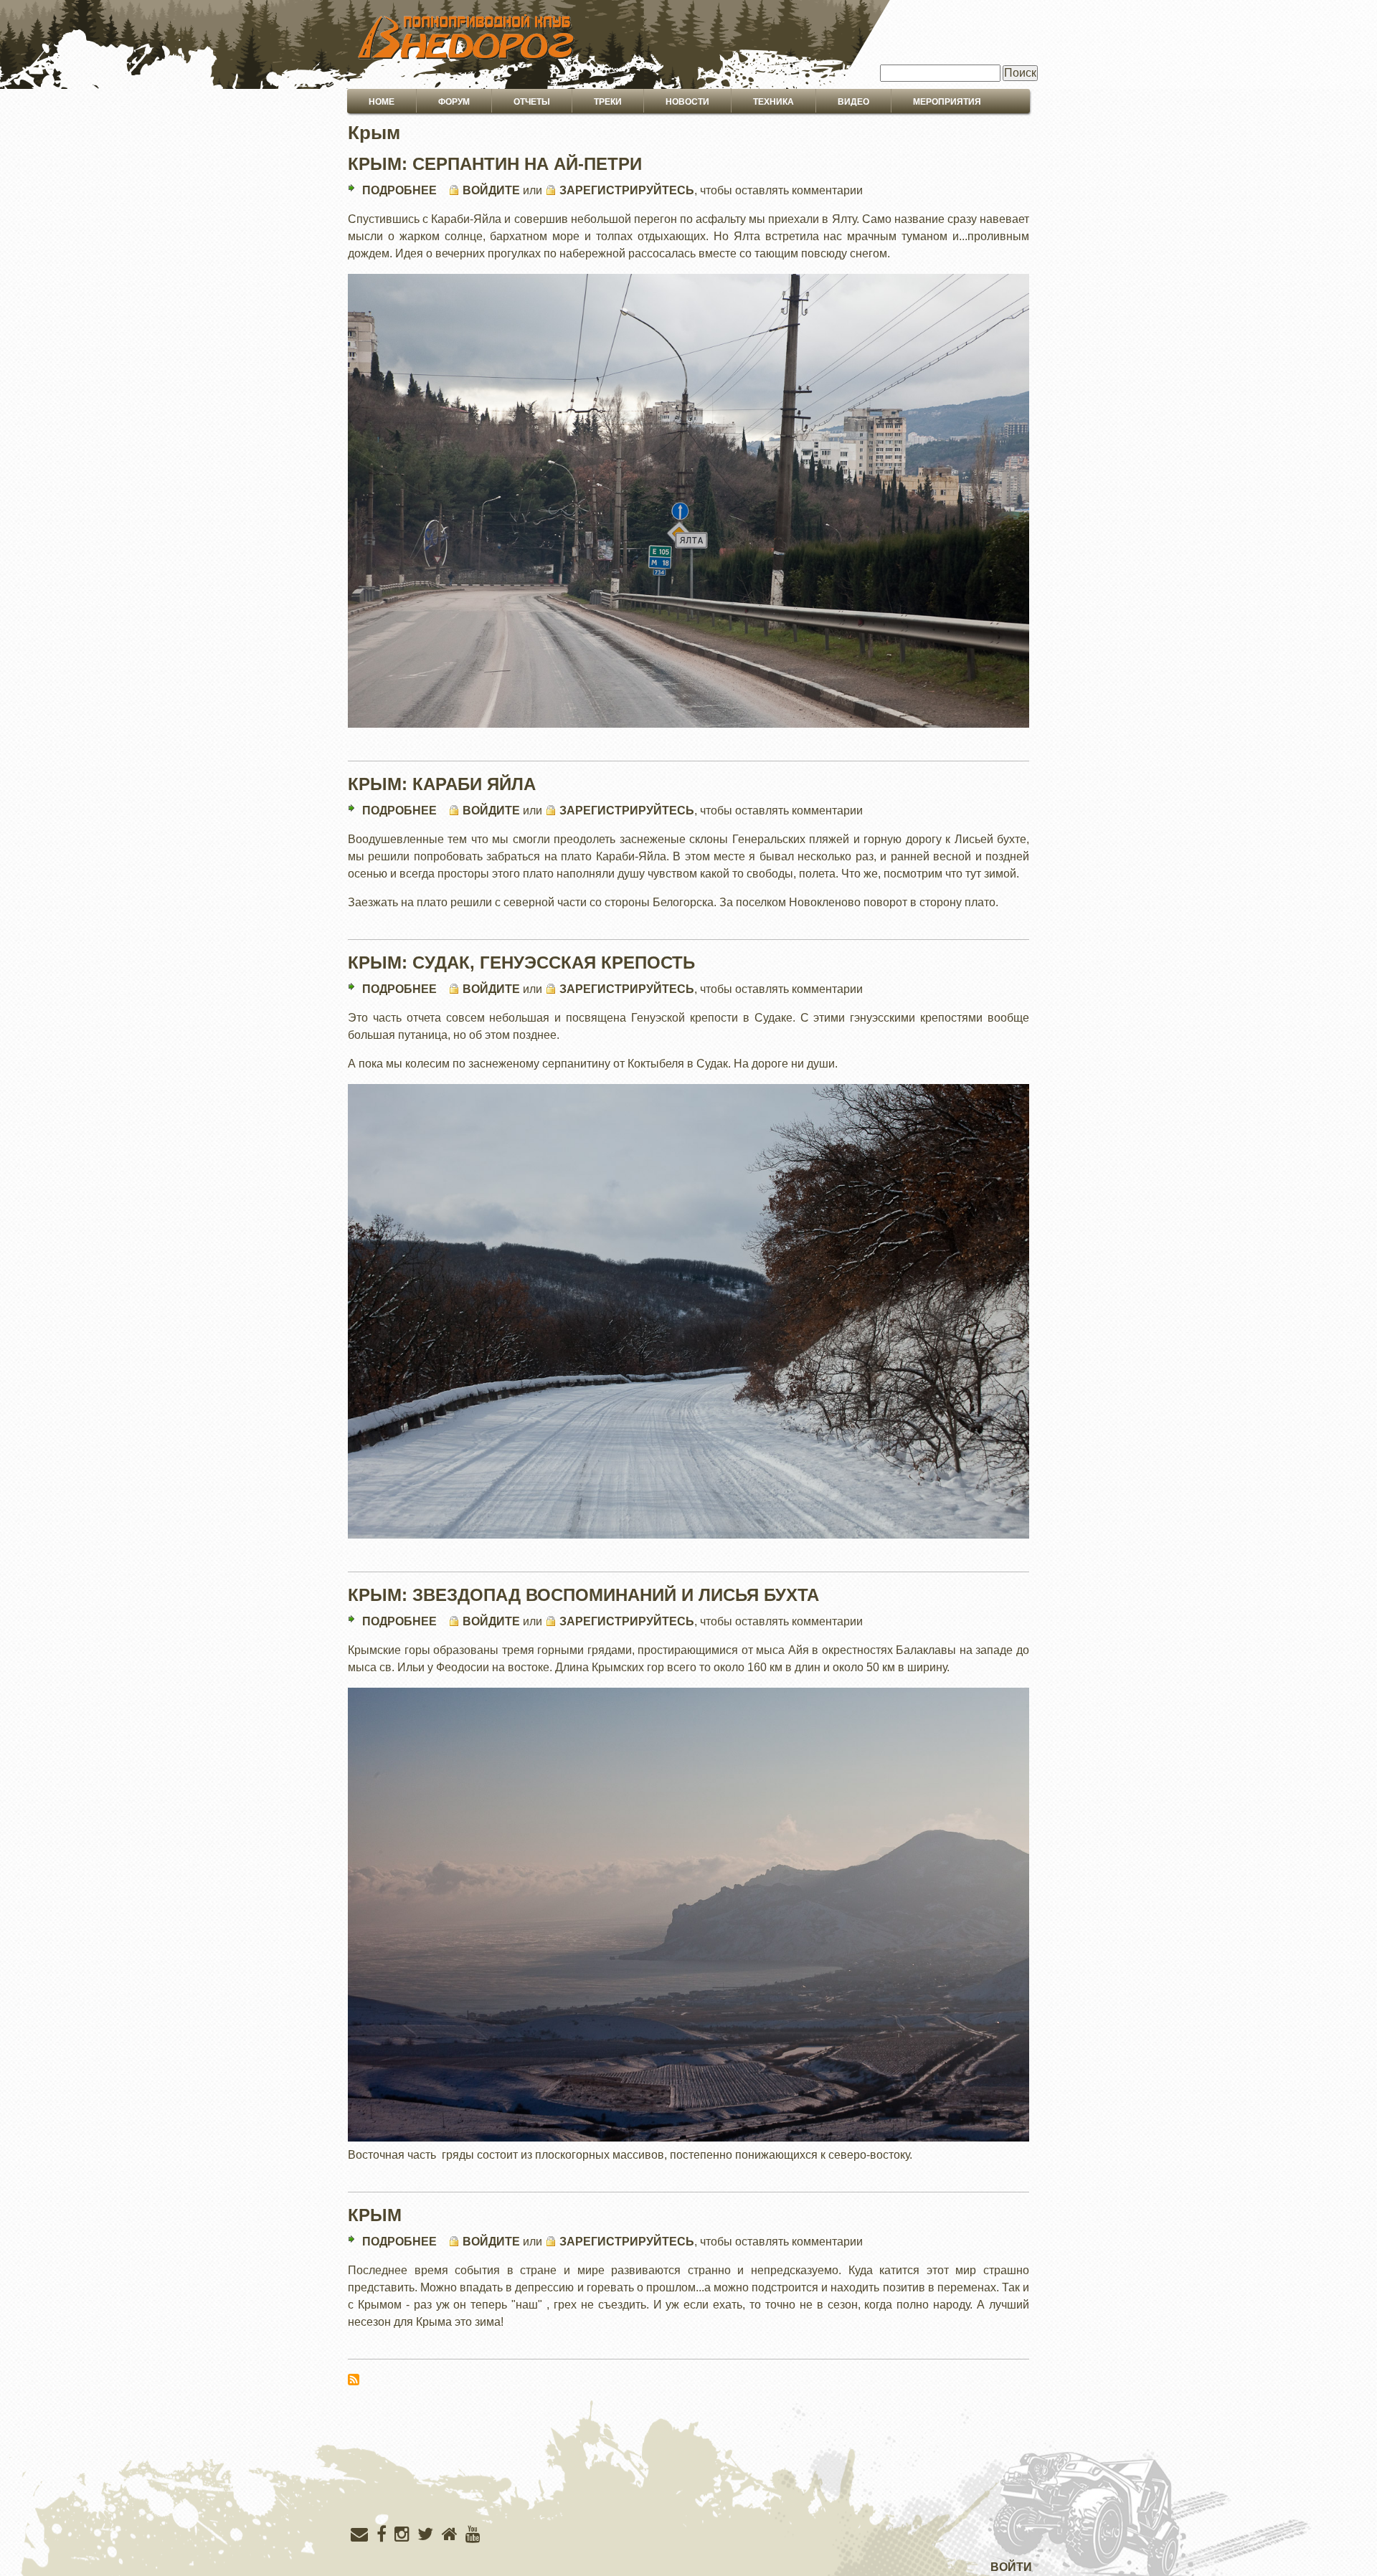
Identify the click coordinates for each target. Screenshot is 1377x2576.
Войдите (491, 190)
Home (382, 102)
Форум (454, 102)
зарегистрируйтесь (627, 190)
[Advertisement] (688, 2486)
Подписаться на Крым (354, 2380)
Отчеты (532, 102)
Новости (687, 102)
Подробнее (399, 190)
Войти (1011, 2567)
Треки (608, 102)
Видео (853, 102)
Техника (773, 102)
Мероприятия (947, 102)
